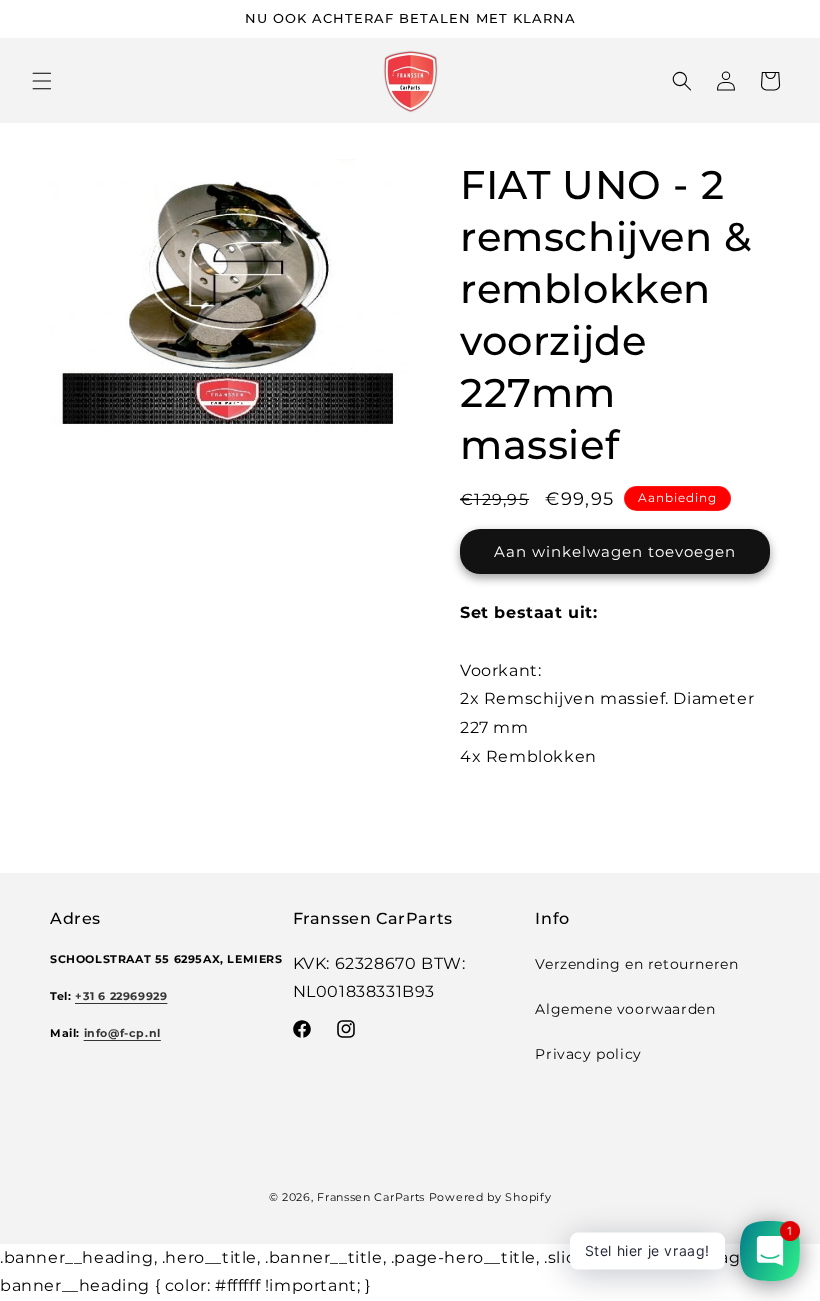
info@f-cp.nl (122, 1033)
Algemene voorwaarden (625, 1009)
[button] (42, 81)
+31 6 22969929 (121, 996)
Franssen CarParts (371, 1197)
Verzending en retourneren (636, 964)
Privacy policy (588, 1054)
